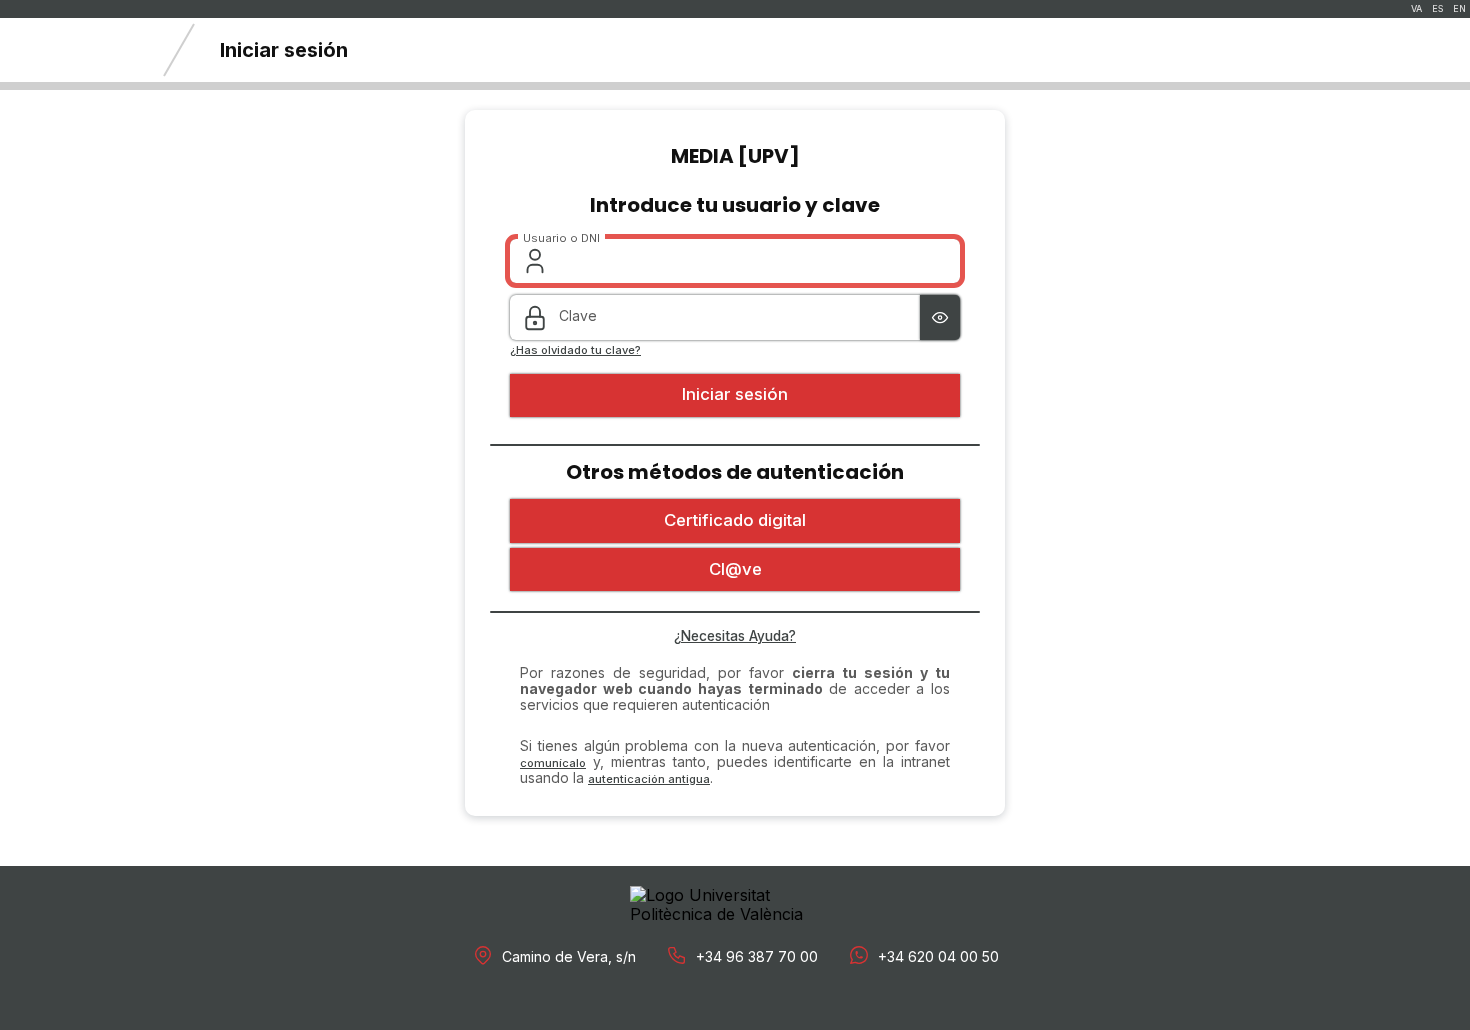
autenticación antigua (649, 779)
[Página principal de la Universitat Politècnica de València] (70, 50)
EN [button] (1459, 9)
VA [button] (1416, 9)
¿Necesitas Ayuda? (735, 636)
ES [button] (1437, 9)
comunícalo (553, 763)
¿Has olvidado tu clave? (575, 350)
